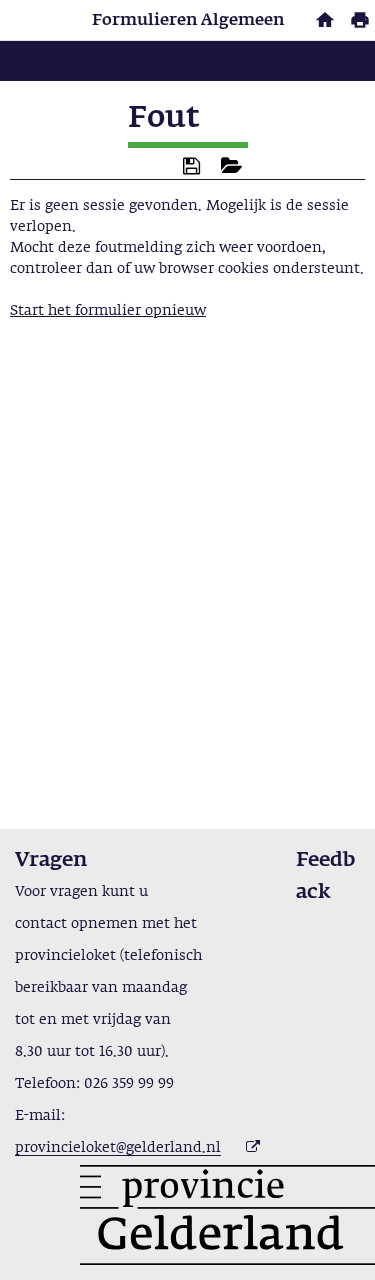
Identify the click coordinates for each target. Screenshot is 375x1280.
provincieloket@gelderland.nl (118, 1148)
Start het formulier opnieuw (108, 311)
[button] (191, 166)
